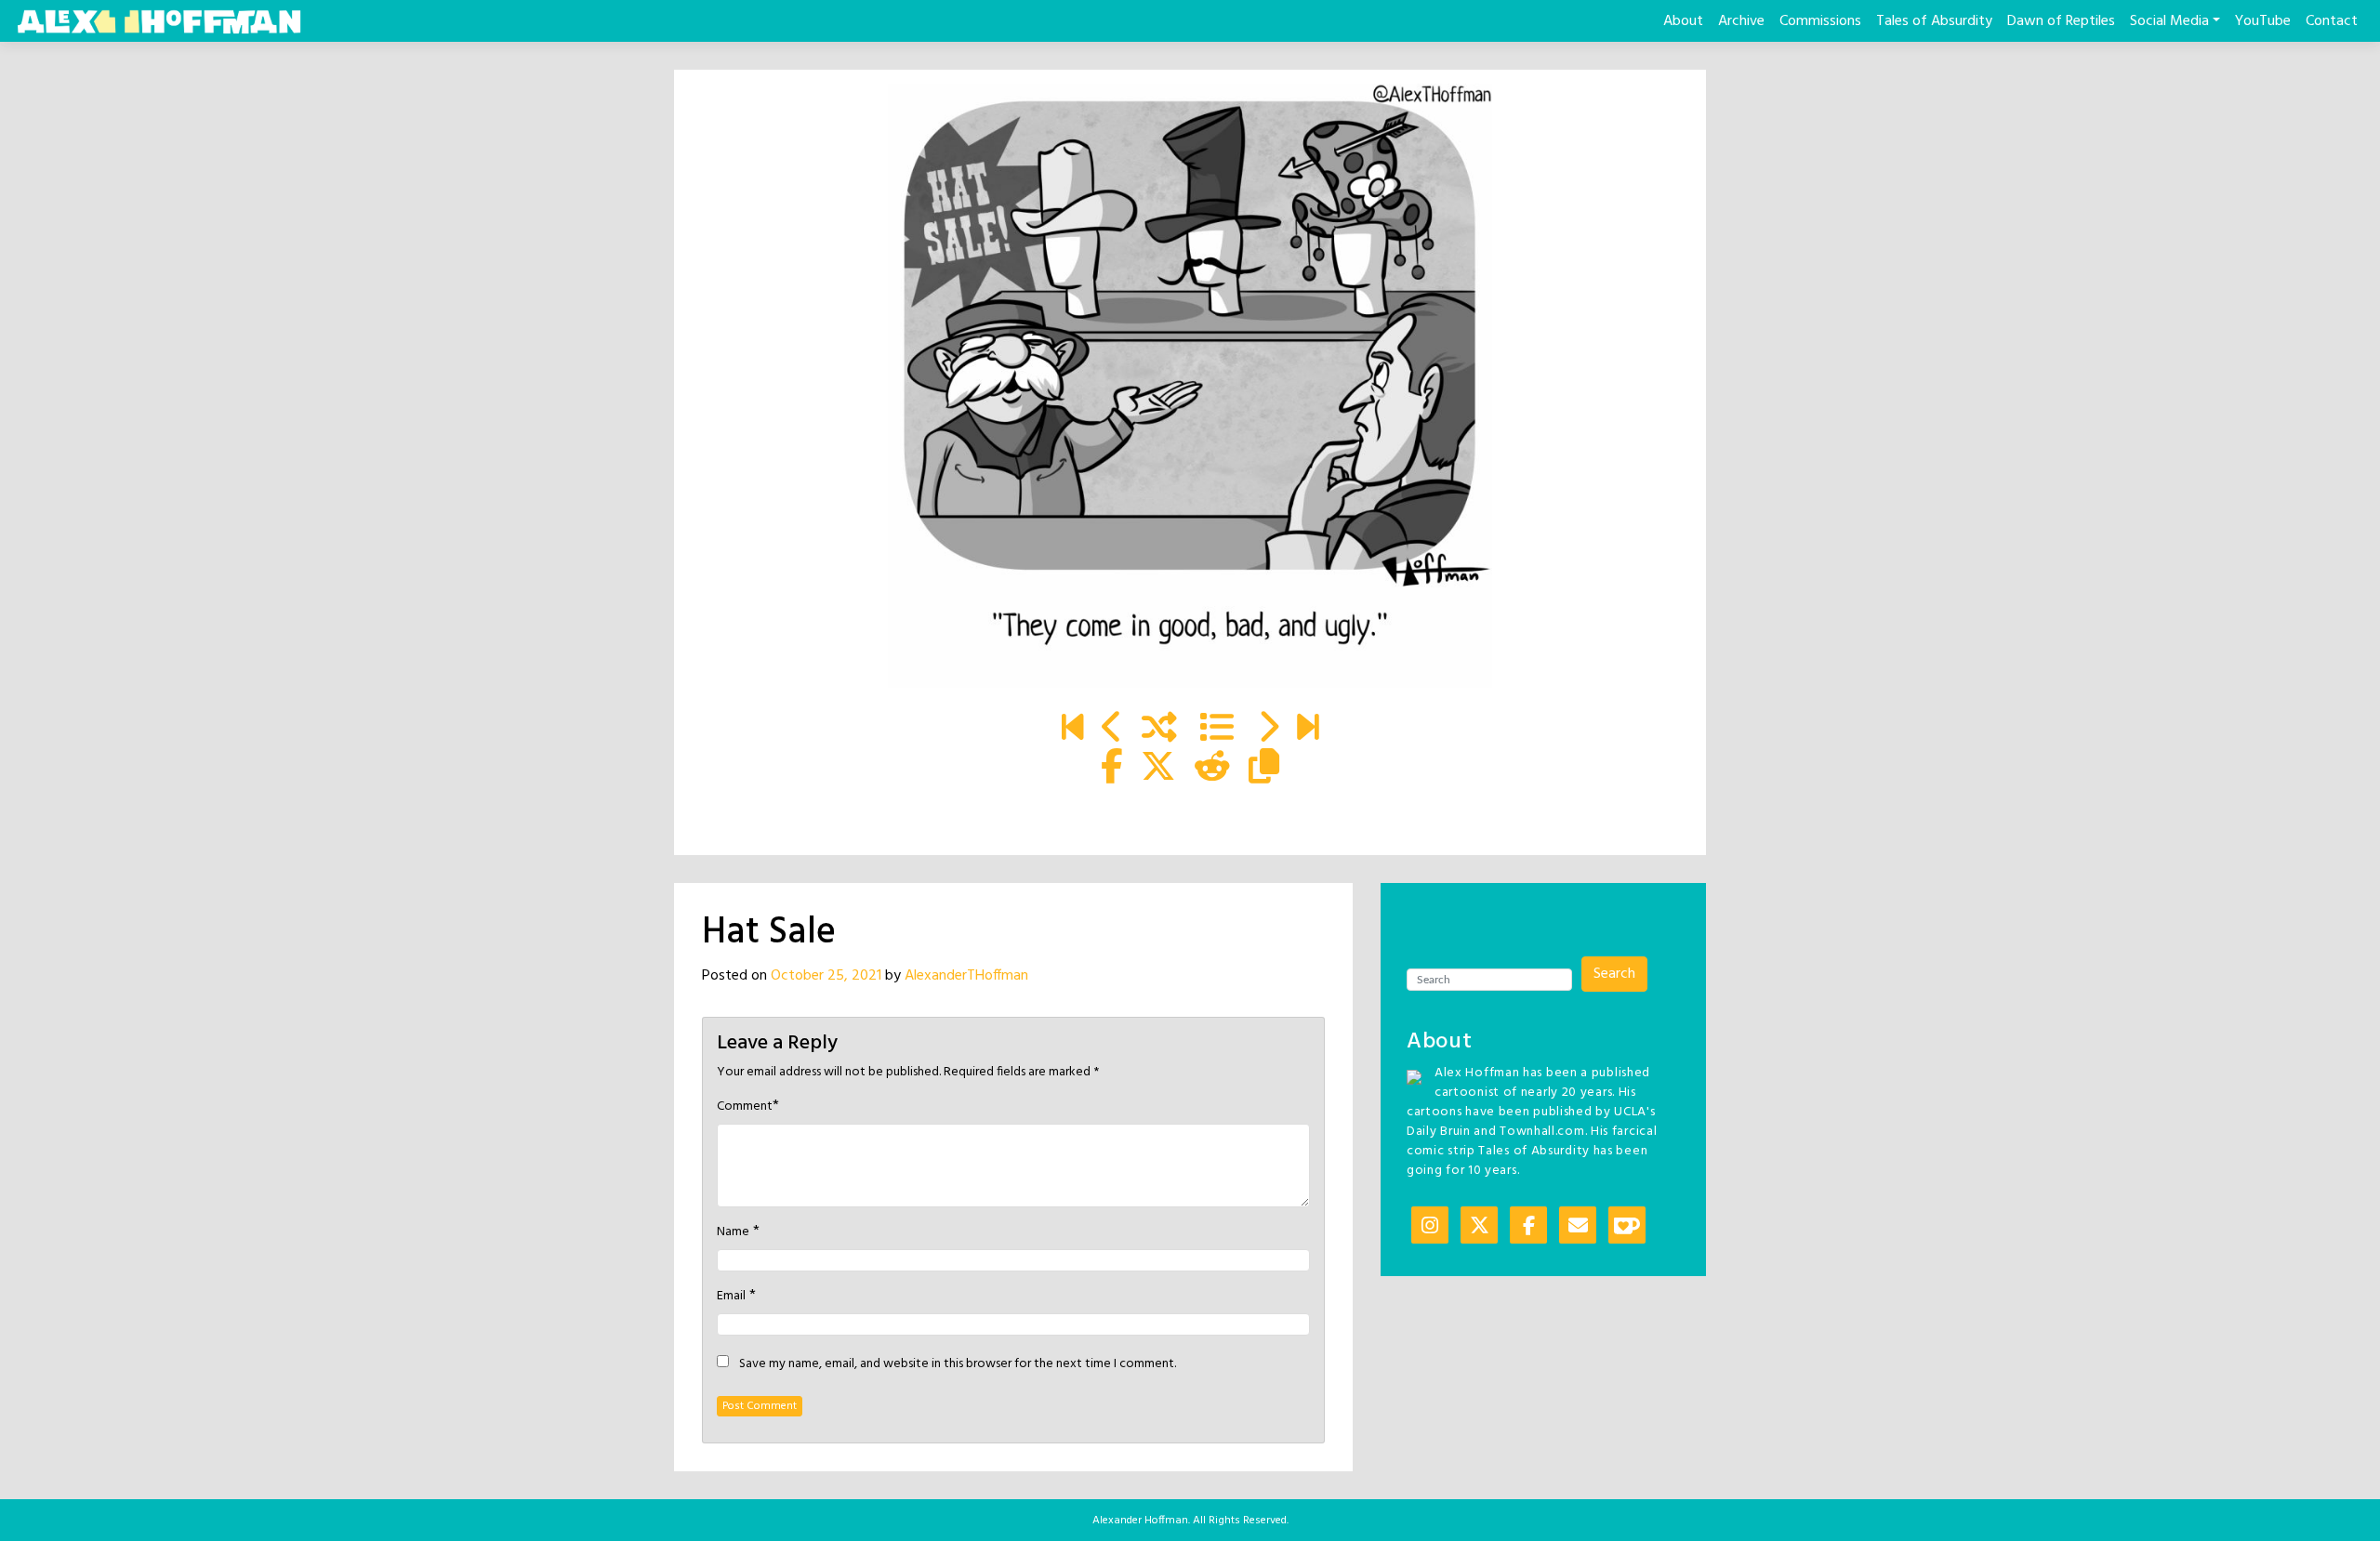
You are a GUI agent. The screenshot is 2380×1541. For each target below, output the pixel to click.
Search (1614, 974)
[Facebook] (1528, 1227)
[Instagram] (1430, 1227)
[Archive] (1217, 730)
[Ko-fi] (1627, 1227)
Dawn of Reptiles (2061, 21)
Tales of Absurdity (1934, 21)
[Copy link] (1264, 769)
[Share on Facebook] (1111, 769)
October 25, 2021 (826, 976)
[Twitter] (1479, 1227)
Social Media (2169, 21)
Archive (1741, 21)
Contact (2332, 21)
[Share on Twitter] (1158, 769)
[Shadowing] (1072, 730)
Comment (745, 1107)
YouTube (2263, 21)
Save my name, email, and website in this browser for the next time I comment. (958, 1364)
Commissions (1820, 21)
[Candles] (1112, 730)
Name (733, 1232)
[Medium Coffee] (1190, 386)
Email (731, 1297)
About (1683, 21)
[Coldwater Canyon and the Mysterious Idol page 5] (1308, 730)
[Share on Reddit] (1212, 769)
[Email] (1578, 1227)
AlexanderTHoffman (966, 976)
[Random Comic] (1159, 730)
